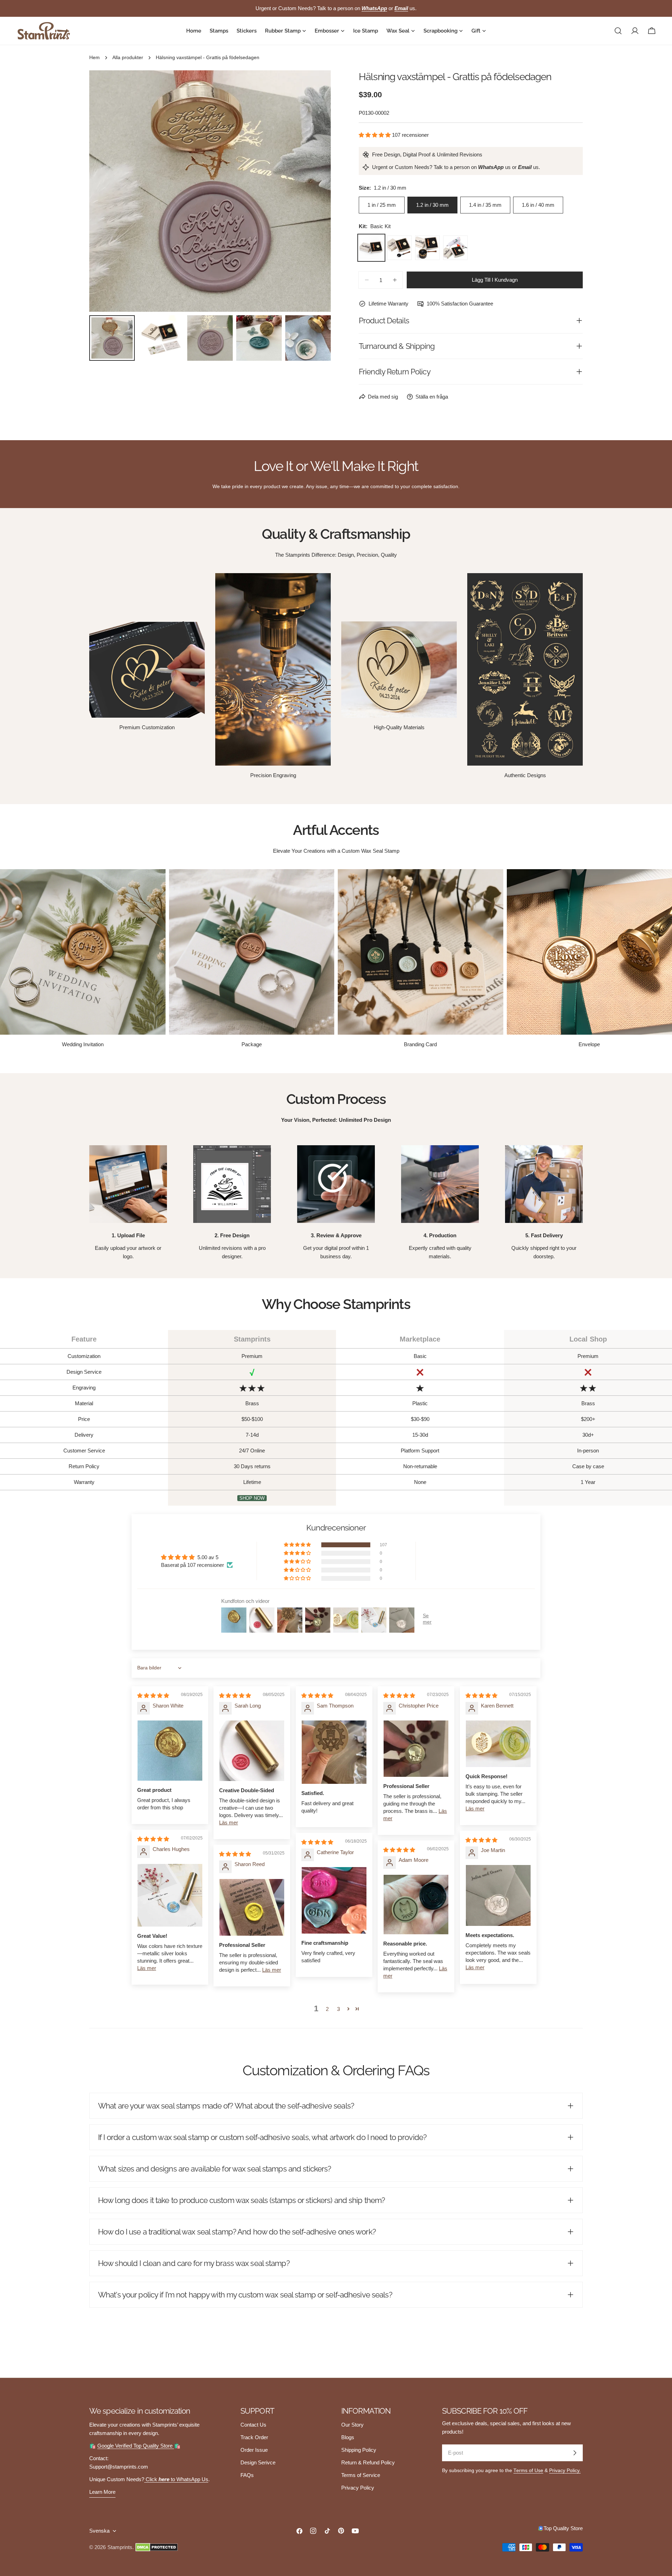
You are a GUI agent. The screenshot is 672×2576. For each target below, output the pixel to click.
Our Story (352, 2425)
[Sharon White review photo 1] (170, 1751)
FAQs (247, 2475)
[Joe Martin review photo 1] (498, 1895)
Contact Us (253, 2425)
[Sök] (618, 31)
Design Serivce (258, 2462)
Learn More (102, 2492)
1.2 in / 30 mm (432, 205)
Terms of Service (361, 2475)
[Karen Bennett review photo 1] (498, 1744)
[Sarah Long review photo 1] (252, 1751)
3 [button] (338, 2009)
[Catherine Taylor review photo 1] (334, 1901)
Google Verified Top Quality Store (136, 2446)
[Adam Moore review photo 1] (416, 1905)
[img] (153, 1695)
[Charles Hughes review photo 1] (170, 1895)
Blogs (348, 2437)
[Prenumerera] (575, 2453)
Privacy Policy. (565, 2471)
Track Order (254, 2437)
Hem (94, 58)
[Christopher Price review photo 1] (416, 1749)
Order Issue (254, 2450)
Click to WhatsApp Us (176, 2479)
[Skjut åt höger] (314, 191)
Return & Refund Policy (368, 2462)
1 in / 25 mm (382, 205)
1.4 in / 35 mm (485, 205)
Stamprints (120, 2547)
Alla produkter (128, 58)
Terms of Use (528, 2471)
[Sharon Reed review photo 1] (252, 1908)
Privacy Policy (358, 2488)
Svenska (99, 2531)
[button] (375, 135)
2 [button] (327, 2009)
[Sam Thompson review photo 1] (334, 1752)
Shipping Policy (359, 2450)
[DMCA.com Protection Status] (157, 2547)
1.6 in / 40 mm (538, 205)
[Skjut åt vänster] (106, 191)
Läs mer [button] (229, 1822)
